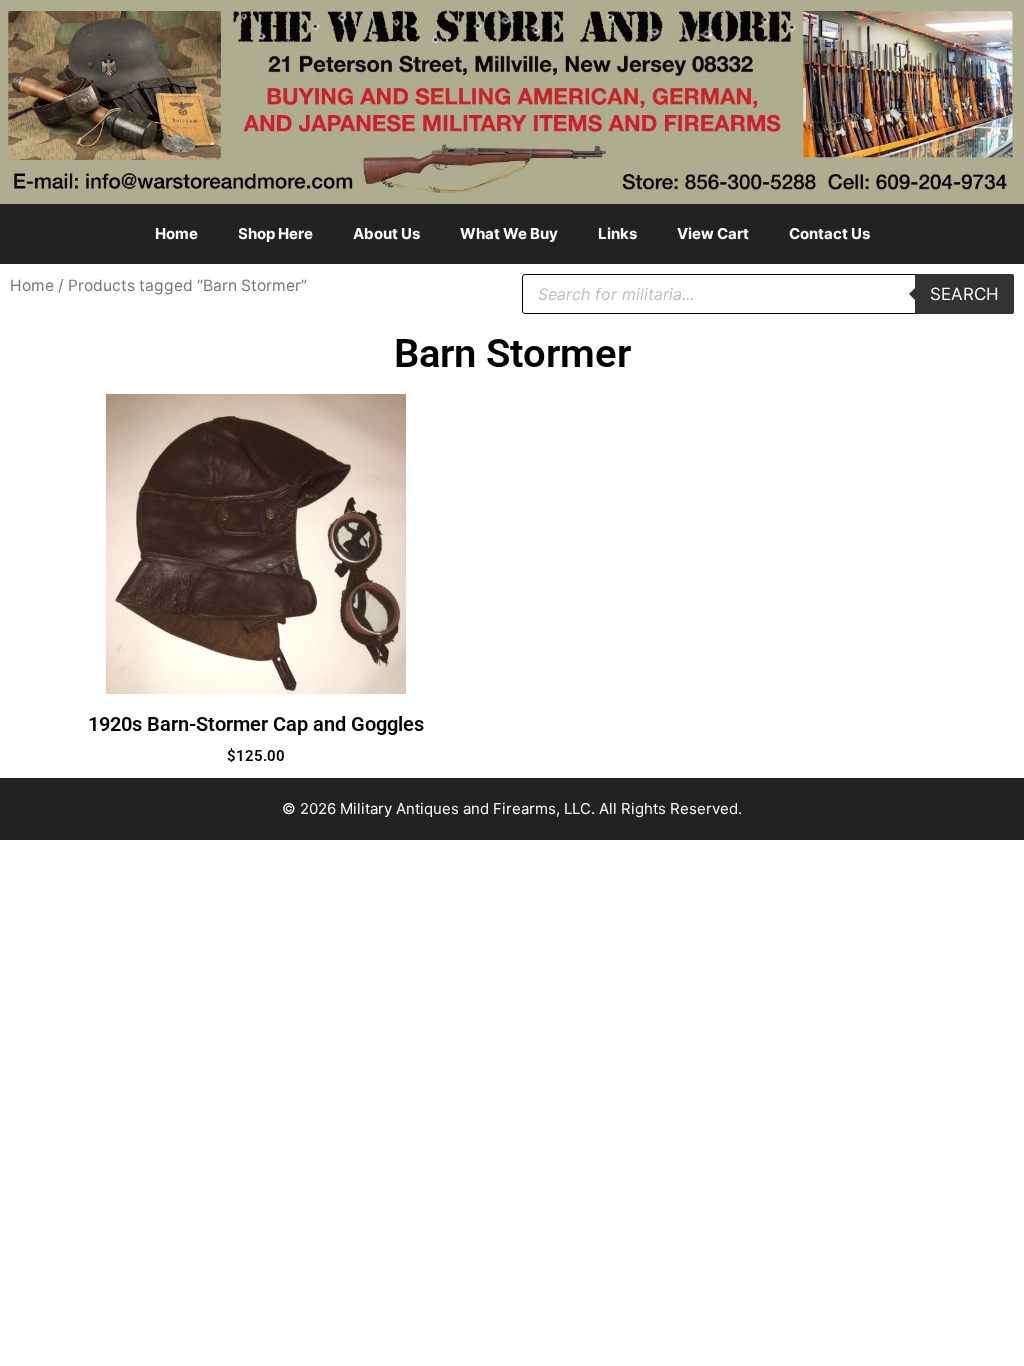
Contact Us (829, 233)
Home (176, 233)
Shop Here (275, 233)
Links (617, 233)
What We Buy (509, 233)
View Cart (713, 233)
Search (964, 294)
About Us (386, 233)
